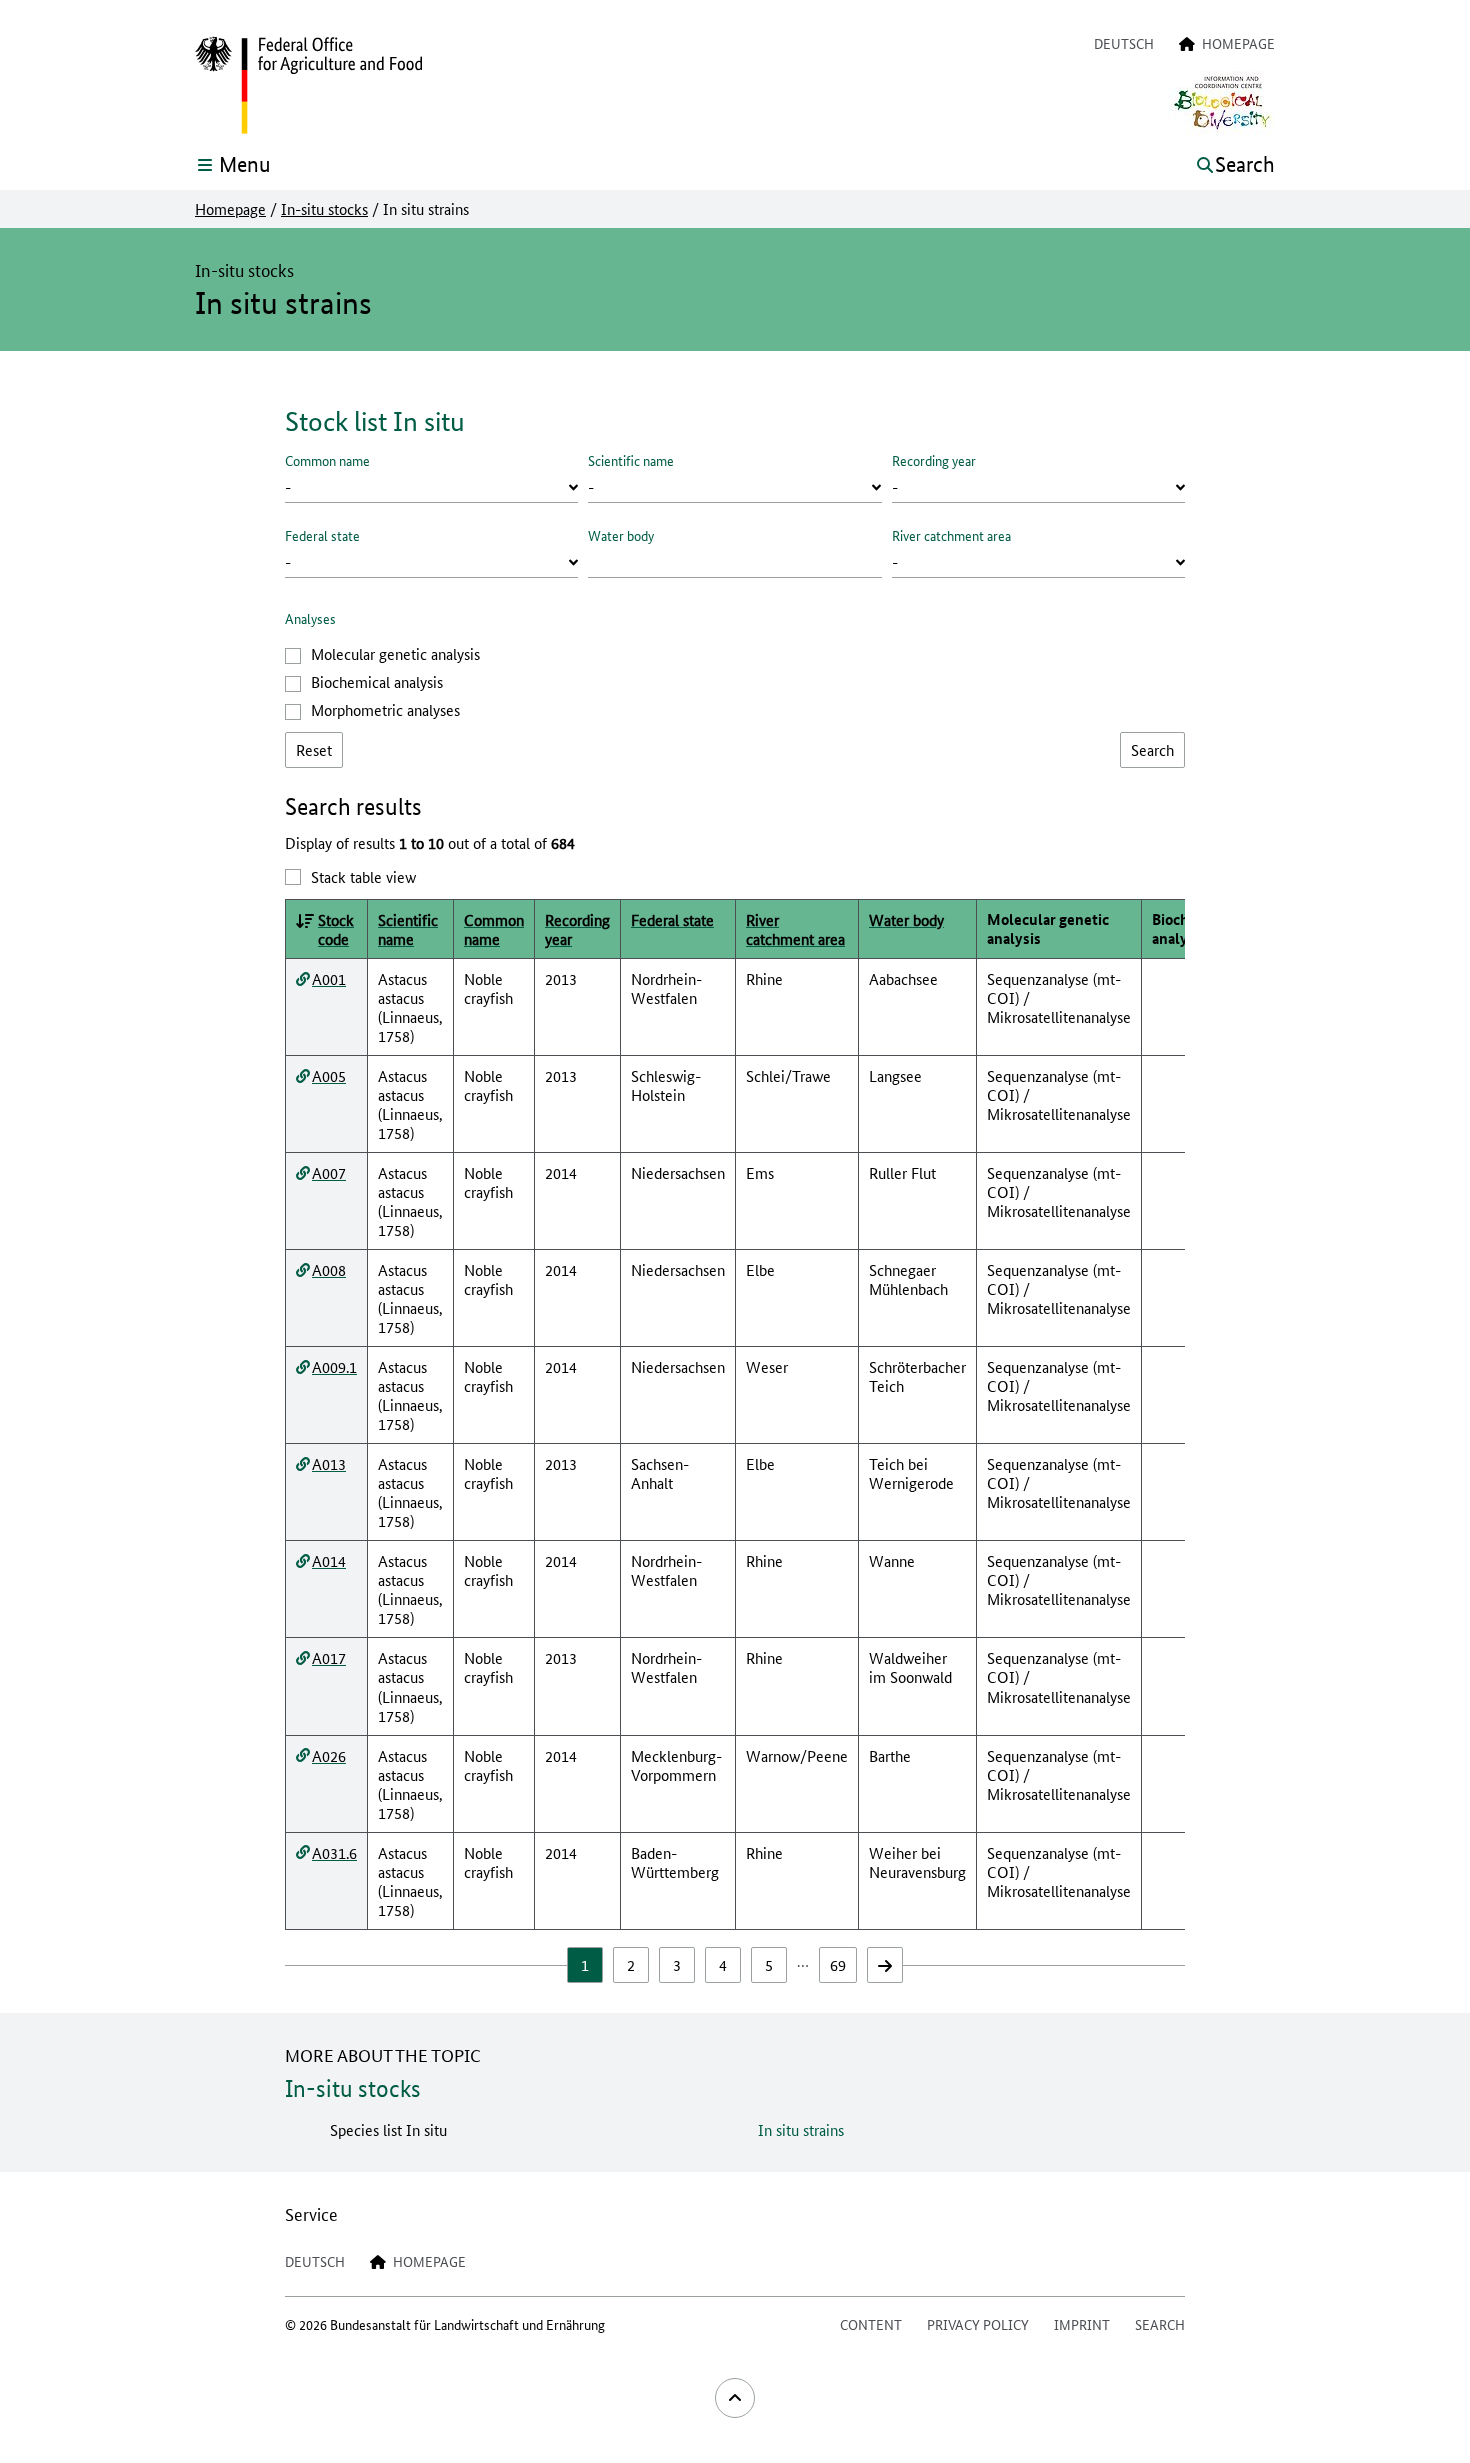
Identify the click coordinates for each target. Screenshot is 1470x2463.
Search (1160, 2324)
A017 (329, 1657)
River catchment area (951, 535)
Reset (314, 749)
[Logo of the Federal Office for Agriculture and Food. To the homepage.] (308, 86)
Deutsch (1124, 43)
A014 (329, 1560)
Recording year (934, 460)
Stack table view (363, 876)
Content (871, 2324)
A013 (329, 1463)
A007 (329, 1172)
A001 (329, 978)
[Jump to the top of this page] (735, 2398)
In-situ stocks (324, 209)
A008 (329, 1269)
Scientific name (631, 460)
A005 (329, 1075)
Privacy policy (978, 2324)
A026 (329, 1755)
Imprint (1082, 2324)
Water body (621, 535)
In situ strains (801, 2129)
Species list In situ (388, 2129)
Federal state (322, 535)
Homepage (230, 209)
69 (838, 1964)
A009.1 (334, 1366)
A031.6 (334, 1852)
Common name (327, 460)
